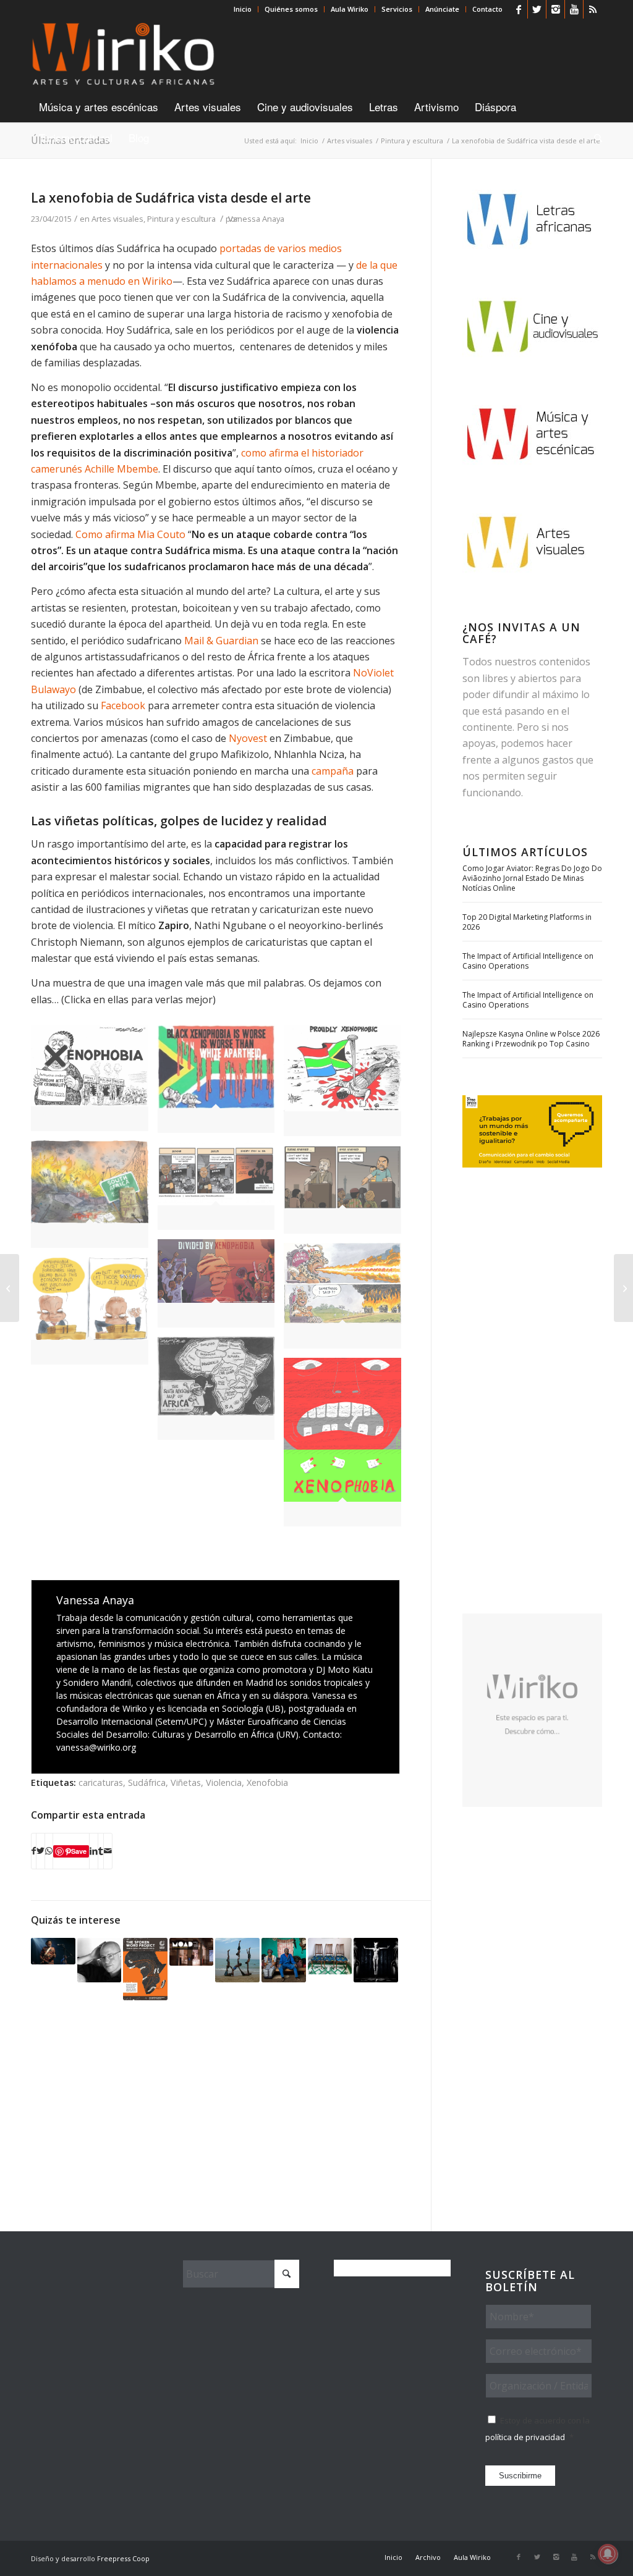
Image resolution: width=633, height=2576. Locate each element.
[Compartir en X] (40, 1851)
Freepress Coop (123, 2558)
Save (79, 1851)
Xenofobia (267, 1783)
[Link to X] (537, 9)
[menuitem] (243, 9)
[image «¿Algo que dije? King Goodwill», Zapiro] (347, 1300)
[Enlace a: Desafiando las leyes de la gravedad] (237, 1960)
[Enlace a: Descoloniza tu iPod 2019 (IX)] (53, 1951)
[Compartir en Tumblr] (101, 1851)
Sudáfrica (147, 1783)
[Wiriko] (123, 55)
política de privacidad (525, 2437)
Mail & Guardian (221, 641)
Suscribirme (520, 2476)
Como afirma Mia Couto (132, 534)
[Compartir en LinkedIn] (94, 1851)
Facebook (123, 705)
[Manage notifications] (608, 2554)
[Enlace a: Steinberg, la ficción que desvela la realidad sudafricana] (100, 1960)
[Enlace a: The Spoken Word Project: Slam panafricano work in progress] (145, 1969)
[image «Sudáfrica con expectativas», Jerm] (94, 1199)
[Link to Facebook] (518, 9)
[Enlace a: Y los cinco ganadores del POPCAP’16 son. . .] (284, 1960)
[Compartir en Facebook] (34, 1851)
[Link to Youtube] (574, 9)
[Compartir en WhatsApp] (49, 1851)
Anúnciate (442, 9)
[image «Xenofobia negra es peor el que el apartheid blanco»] (221, 1084)
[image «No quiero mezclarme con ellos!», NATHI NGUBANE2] (347, 1194)
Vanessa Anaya (256, 219)
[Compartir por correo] (108, 1851)
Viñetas (186, 1783)
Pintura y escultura (181, 219)
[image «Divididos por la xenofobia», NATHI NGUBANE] (221, 1288)
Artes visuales (117, 219)
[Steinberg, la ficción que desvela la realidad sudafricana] (10, 1288)
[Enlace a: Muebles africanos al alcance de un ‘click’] (330, 1956)
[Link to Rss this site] (593, 9)
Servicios (397, 9)
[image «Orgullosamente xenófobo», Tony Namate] (347, 1086)
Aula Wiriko (350, 9)
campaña (333, 771)
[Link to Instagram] (555, 9)
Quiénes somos (291, 9)
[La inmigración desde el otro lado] (623, 1288)
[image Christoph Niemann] (347, 1447)
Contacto (487, 9)
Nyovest (248, 738)
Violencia (224, 1783)
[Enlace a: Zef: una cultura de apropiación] (376, 1960)
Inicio (243, 9)
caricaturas (101, 1783)
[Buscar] (594, 138)
